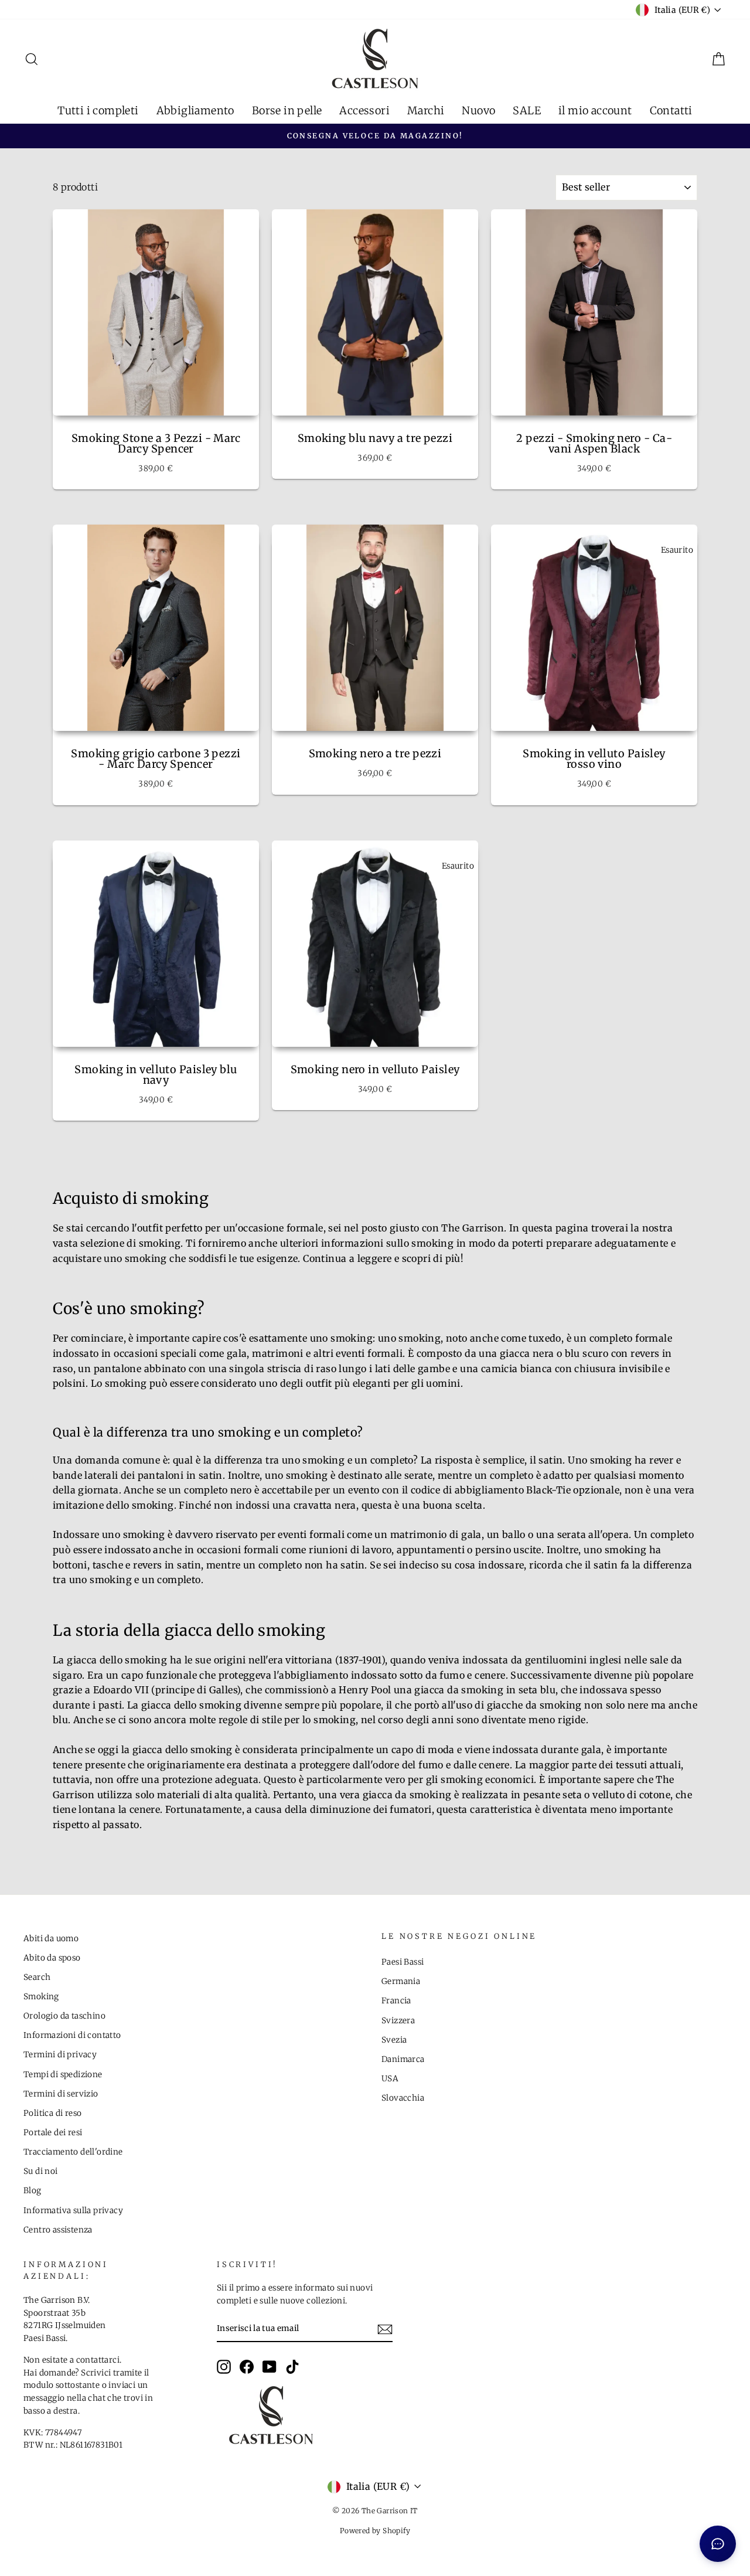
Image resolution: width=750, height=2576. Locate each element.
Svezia (394, 2040)
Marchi (426, 110)
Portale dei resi (53, 2133)
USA (390, 2079)
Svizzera (398, 2021)
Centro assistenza (58, 2230)
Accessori (364, 110)
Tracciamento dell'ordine (73, 2152)
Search (37, 1977)
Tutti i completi (98, 110)
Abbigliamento (195, 110)
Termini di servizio (61, 2094)
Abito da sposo (52, 1958)
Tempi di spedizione (63, 2075)
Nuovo (478, 110)
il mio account (595, 110)
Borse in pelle (287, 110)
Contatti (671, 110)
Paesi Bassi (403, 1962)
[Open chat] (718, 2544)
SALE (527, 110)
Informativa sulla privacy (73, 2211)
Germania (401, 1981)
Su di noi (41, 2171)
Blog (33, 2191)
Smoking (41, 1997)
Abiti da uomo (51, 1939)
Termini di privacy (60, 2055)
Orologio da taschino (64, 2016)
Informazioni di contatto (72, 2035)
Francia (396, 2001)
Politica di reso (52, 2113)
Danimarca (403, 2059)
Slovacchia (403, 2098)
